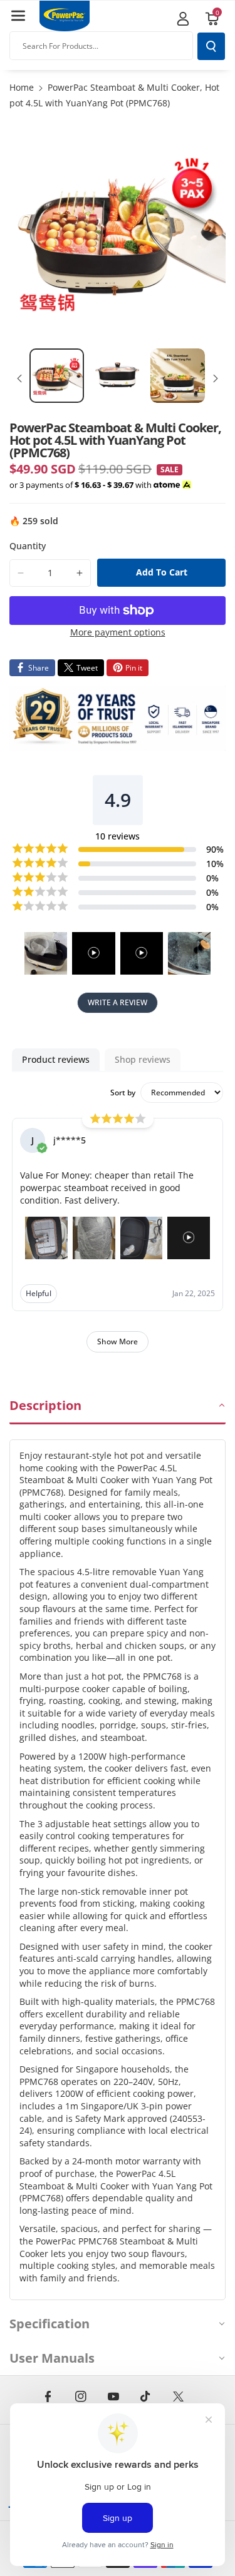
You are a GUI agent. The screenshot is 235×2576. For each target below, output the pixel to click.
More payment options (118, 632)
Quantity (28, 546)
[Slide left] (19, 378)
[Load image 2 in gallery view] (118, 376)
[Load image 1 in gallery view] (57, 376)
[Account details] (183, 19)
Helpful (39, 1293)
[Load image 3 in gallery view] (178, 376)
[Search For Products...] (211, 46)
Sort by (123, 1093)
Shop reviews (143, 1059)
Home (22, 87)
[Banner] (118, 718)
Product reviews (56, 1059)
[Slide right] (216, 378)
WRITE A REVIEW (118, 1002)
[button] (18, 16)
